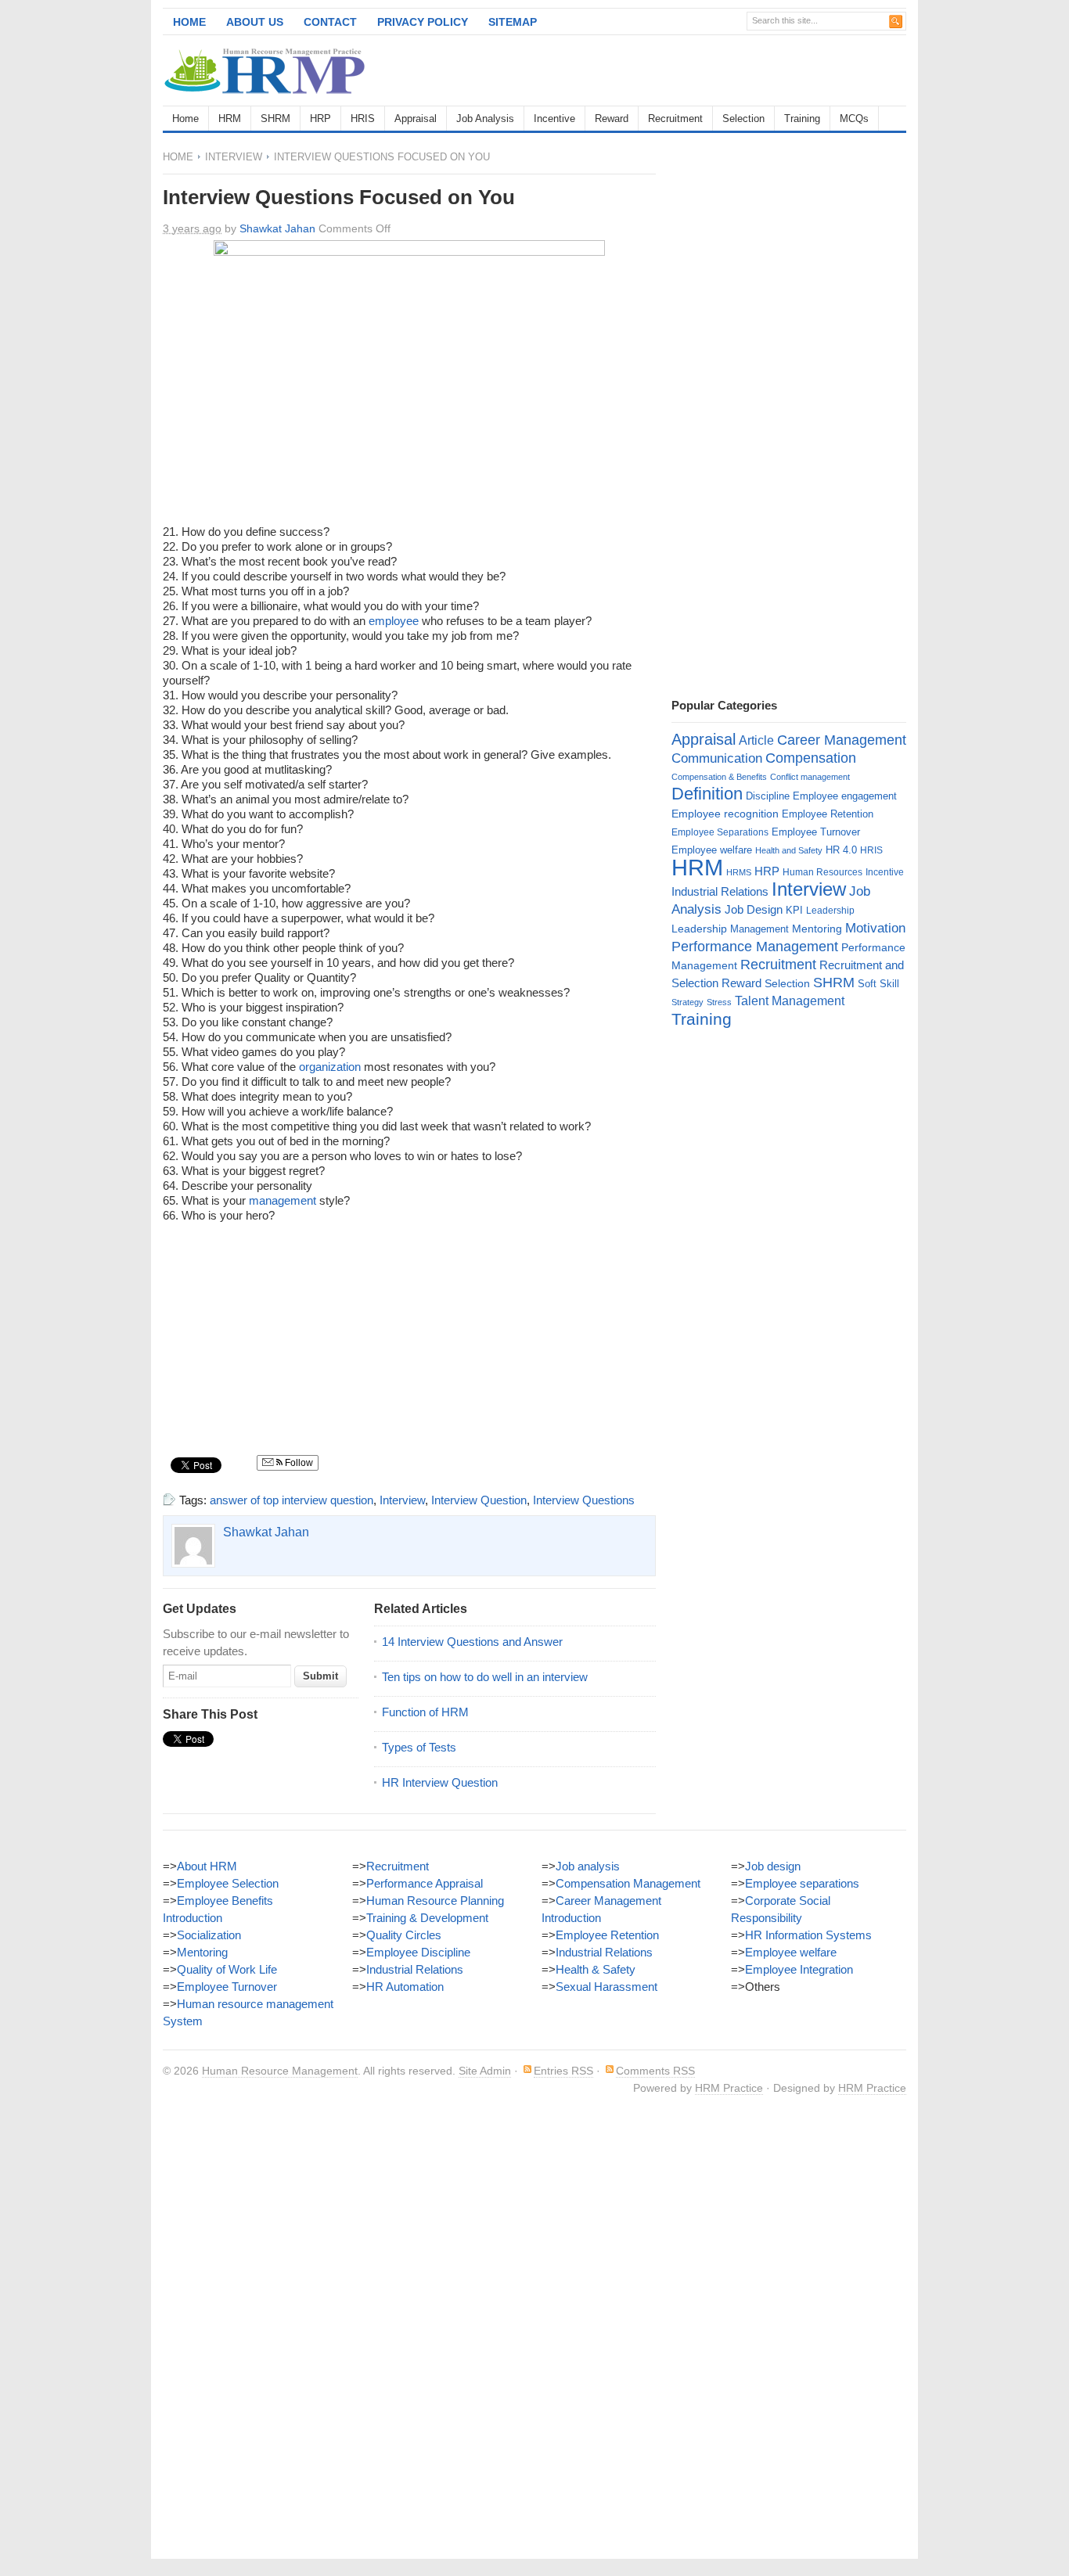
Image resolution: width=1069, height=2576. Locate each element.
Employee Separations (720, 832)
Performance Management (755, 947)
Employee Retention (828, 814)
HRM (230, 119)
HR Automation (405, 1987)
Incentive (554, 119)
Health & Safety (596, 1969)
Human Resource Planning (435, 1901)
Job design (773, 1866)
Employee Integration (799, 1969)
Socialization (209, 1935)
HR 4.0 (841, 850)
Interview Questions (584, 1500)
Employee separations (802, 1883)
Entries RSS (563, 2071)
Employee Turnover (816, 832)
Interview (234, 157)
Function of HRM (425, 1712)
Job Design (754, 909)
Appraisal (416, 119)
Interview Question (479, 1500)
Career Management (842, 740)
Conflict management (810, 777)
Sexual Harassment (606, 1987)
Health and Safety (789, 850)
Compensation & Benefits (719, 777)
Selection (743, 119)
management (283, 1200)
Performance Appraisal (425, 1883)
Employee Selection (228, 1883)
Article (756, 740)
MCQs (854, 119)
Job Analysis (485, 119)
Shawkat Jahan (277, 228)
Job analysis (588, 1866)
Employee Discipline (418, 1952)
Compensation (811, 758)
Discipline (768, 796)
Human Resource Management (280, 2071)
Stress (719, 1002)
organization (330, 1067)
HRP (320, 119)
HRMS (739, 872)
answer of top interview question (292, 1500)
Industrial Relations (720, 892)
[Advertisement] (723, 70)
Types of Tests (419, 1747)
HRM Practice (729, 2088)
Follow (298, 1463)
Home (189, 22)
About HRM (207, 1866)
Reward (612, 119)
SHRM (275, 119)
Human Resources (822, 872)
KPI (794, 910)
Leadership (830, 911)
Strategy (687, 1002)
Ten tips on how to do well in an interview (485, 1677)
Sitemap (513, 22)
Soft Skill (878, 984)
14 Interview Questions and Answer (472, 1642)
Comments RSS (655, 2071)
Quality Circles (404, 1935)
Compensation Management (628, 1883)
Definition (707, 794)
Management (759, 929)
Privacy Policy (423, 22)
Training (802, 119)
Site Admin (485, 2071)
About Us (255, 22)
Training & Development (427, 1918)
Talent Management (790, 1001)
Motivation (875, 928)
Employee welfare (712, 850)
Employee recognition (725, 814)
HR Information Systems (808, 1935)
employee (394, 621)
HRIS (363, 119)
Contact (330, 22)
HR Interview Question (440, 1782)
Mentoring (817, 929)
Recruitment (675, 119)
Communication (717, 758)
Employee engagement (845, 796)
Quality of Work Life (227, 1969)
